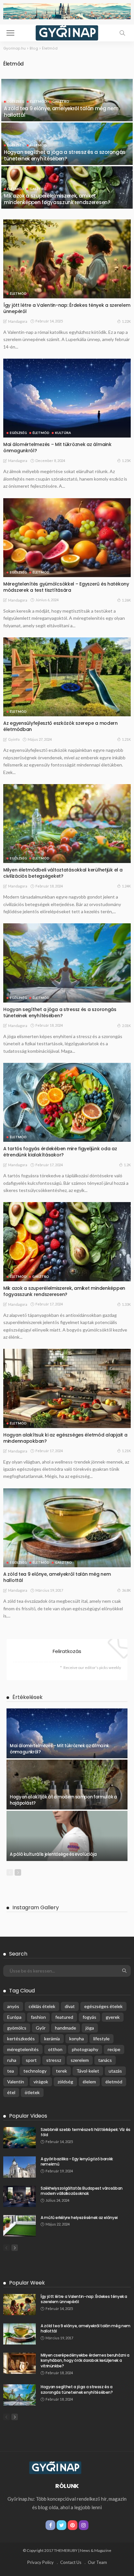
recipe (114, 2049)
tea (11, 2071)
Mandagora (18, 321)
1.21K (126, 739)
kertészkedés (21, 2039)
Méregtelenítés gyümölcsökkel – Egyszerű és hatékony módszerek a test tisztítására (66, 587)
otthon (55, 2049)
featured (64, 2017)
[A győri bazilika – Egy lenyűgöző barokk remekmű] (20, 2167)
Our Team (97, 2562)
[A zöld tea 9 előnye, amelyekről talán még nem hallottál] (67, 120)
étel (11, 2092)
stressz (54, 2060)
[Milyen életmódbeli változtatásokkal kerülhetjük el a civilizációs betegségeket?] (67, 824)
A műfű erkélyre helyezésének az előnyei (79, 2218)
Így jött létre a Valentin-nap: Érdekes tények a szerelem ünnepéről (67, 308)
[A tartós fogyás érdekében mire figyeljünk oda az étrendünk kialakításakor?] (67, 1102)
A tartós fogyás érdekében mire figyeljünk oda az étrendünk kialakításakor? (60, 1152)
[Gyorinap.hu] (67, 32)
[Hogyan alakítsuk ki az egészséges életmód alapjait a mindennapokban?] (67, 1388)
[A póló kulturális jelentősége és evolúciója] (67, 1836)
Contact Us (71, 2562)
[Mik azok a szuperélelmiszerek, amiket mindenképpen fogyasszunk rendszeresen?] (67, 207)
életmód (114, 2082)
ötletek (32, 2092)
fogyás (89, 2017)
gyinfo (14, 739)
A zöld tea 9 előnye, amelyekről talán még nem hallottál (61, 112)
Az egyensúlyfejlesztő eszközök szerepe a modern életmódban (60, 726)
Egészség (16, 101)
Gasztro (61, 101)
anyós (13, 2006)
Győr (41, 2028)
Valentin (16, 2082)
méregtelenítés (23, 2049)
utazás (115, 2071)
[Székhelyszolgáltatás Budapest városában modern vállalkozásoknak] (20, 2196)
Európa (14, 2017)
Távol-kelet (88, 2071)
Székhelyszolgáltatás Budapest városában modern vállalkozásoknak (82, 2191)
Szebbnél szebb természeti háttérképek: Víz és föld (86, 2132)
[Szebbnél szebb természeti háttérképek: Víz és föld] (20, 2138)
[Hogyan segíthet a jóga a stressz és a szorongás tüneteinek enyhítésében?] (67, 163)
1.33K (126, 1304)
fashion (38, 2017)
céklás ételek (42, 2006)
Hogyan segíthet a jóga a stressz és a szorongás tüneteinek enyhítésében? (65, 155)
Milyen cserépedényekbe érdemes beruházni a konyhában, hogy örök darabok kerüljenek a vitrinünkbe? (85, 2361)
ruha (12, 2060)
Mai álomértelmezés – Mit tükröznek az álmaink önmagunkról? (57, 447)
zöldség (65, 2082)
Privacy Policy (40, 2562)
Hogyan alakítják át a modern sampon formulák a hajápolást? (63, 1800)
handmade (66, 2028)
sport (31, 2060)
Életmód (38, 101)
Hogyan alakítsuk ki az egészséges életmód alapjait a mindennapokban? (65, 1438)
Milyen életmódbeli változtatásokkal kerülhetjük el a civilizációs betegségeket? (63, 873)
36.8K (126, 1590)
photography (85, 2049)
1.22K (126, 321)
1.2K (127, 1165)
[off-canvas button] (10, 33)
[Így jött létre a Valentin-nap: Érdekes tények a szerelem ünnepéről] (67, 259)
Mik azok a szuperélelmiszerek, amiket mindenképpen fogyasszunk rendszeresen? (57, 199)
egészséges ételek (103, 2006)
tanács (105, 2060)
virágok (41, 2082)
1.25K (126, 461)
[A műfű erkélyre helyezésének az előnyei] (20, 2226)
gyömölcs (17, 2028)
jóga (90, 2028)
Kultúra (63, 433)
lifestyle (101, 2039)
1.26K (126, 600)
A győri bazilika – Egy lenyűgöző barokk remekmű (77, 2162)
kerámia (52, 2039)
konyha (77, 2039)
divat (70, 2006)
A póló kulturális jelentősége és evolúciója (53, 1854)
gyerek (113, 2017)
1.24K (126, 886)
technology (35, 2071)
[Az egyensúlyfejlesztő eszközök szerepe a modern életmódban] (67, 677)
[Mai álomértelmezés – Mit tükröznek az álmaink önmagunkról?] (67, 398)
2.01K (126, 1026)
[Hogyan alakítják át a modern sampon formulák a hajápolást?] (67, 1785)
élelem (89, 2082)
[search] (122, 33)
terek (61, 2071)
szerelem (80, 2060)
